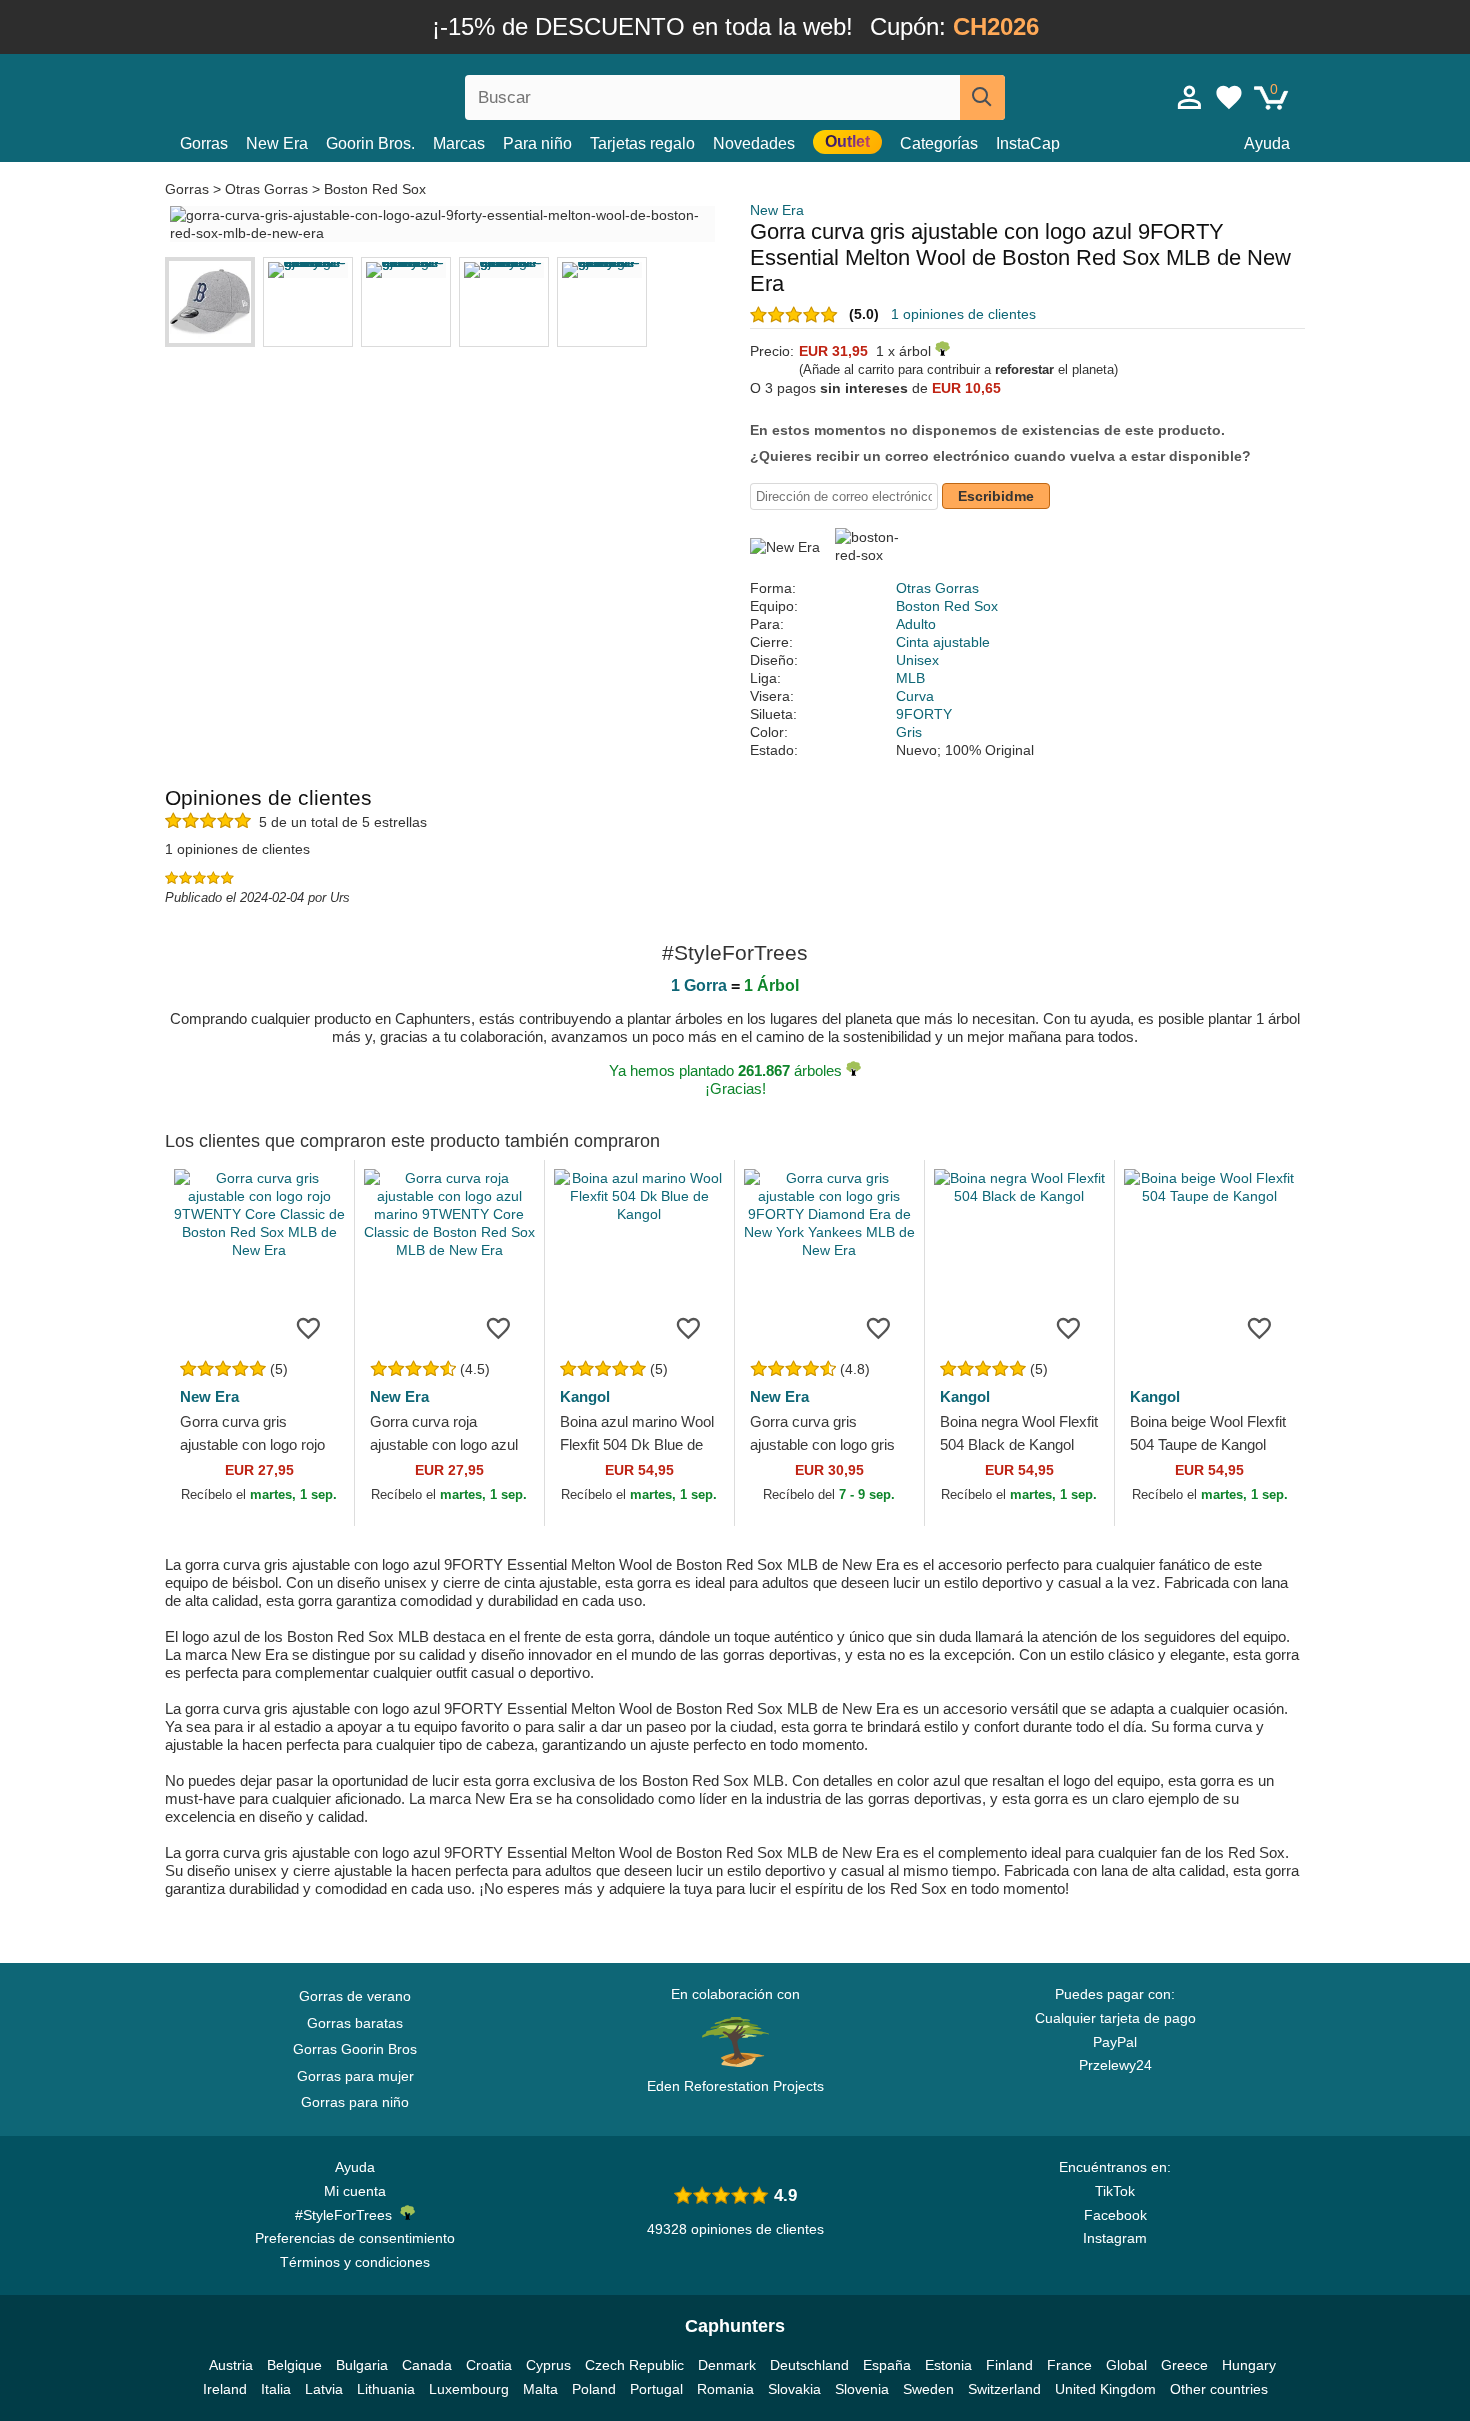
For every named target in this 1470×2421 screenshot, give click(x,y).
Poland (594, 2389)
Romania (725, 2389)
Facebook (1115, 2215)
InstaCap (1028, 143)
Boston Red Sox (375, 189)
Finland (1009, 2365)
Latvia (324, 2389)
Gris (909, 732)
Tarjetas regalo (642, 143)
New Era (277, 143)
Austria (231, 2365)
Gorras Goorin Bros (355, 2049)
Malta (540, 2389)
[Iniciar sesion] (1190, 97)
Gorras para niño (355, 2102)
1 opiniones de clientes (963, 314)
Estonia (948, 2365)
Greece (1184, 2365)
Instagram (1115, 2238)
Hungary (1249, 2365)
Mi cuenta (355, 2191)
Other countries (1219, 2389)
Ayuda (1267, 143)
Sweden (928, 2389)
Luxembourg (469, 2389)
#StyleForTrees (347, 2215)
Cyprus (548, 2365)
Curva (915, 696)
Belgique (294, 2365)
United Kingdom (1105, 2389)
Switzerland (1004, 2389)
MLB (910, 678)
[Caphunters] (355, 93)
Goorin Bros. (370, 143)
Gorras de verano (355, 1996)
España (887, 2365)
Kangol (585, 1396)
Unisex (917, 660)
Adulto (916, 624)
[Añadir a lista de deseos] (309, 1327)
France (1069, 2365)
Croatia (489, 2365)
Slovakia (794, 2389)
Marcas (459, 143)
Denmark (727, 2365)
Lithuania (386, 2389)
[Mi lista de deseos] (1229, 97)
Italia (276, 2389)
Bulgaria (362, 2365)
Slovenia (862, 2389)
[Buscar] (982, 97)
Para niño (537, 143)
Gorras (204, 143)
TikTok (1115, 2191)
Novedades (754, 143)
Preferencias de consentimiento (355, 2238)
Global (1126, 2365)
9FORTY (924, 714)
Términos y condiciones (355, 2262)
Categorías (939, 143)
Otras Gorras (266, 189)
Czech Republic (634, 2365)
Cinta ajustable (943, 642)
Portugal (656, 2389)
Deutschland (809, 2365)
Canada (427, 2365)
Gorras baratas (355, 2023)
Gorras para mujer (355, 2076)
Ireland (225, 2389)
